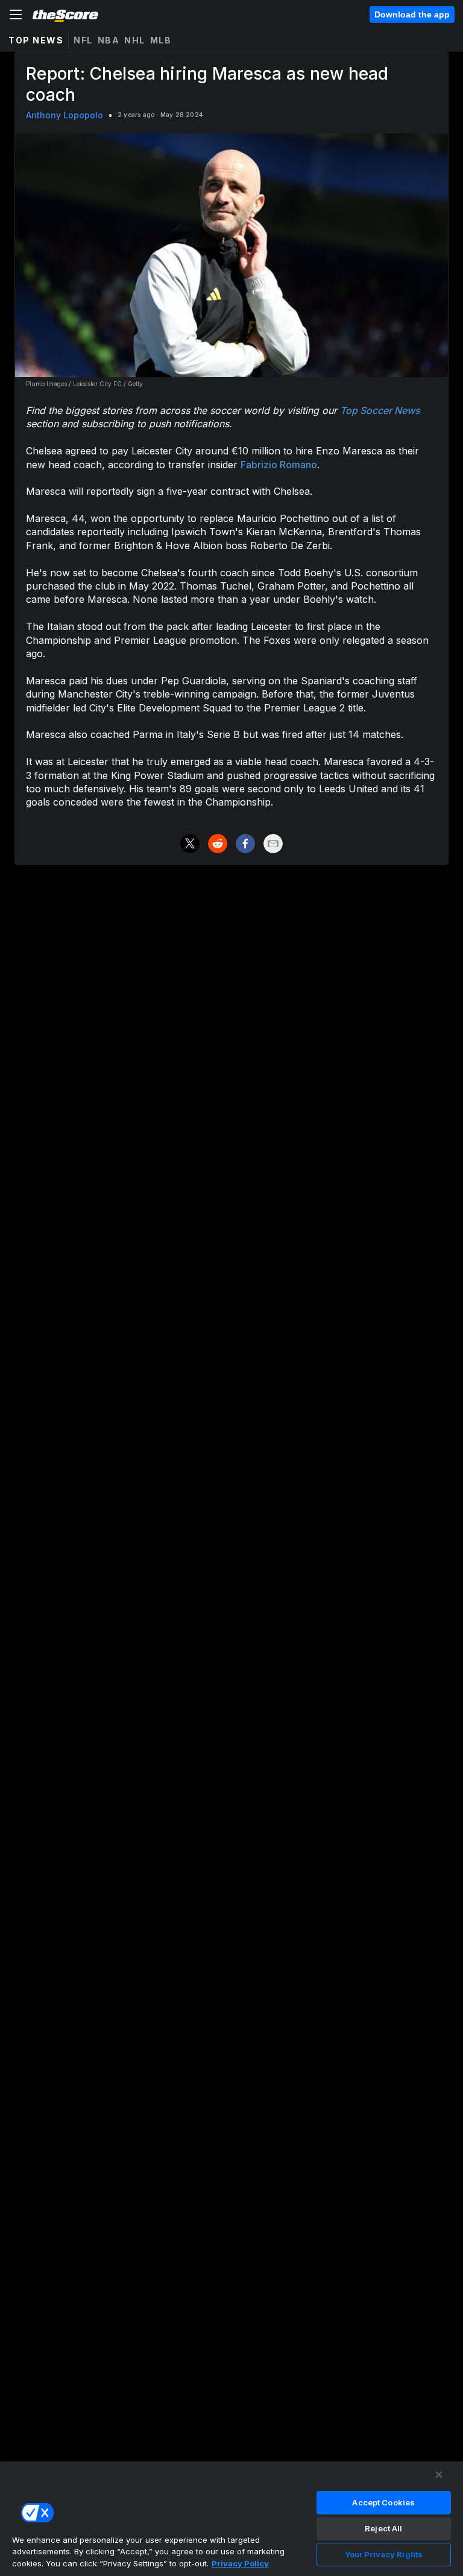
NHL (135, 40)
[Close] (439, 2475)
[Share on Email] (273, 844)
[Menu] (16, 14)
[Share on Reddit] (218, 844)
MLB (161, 40)
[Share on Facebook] (245, 844)
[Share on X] (190, 844)
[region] (231, 2518)
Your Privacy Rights (384, 2554)
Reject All (383, 2528)
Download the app (412, 14)
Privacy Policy (240, 2563)
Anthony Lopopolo (65, 115)
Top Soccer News (380, 410)
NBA (109, 40)
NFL (83, 40)
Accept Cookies (383, 2502)
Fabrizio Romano (279, 465)
